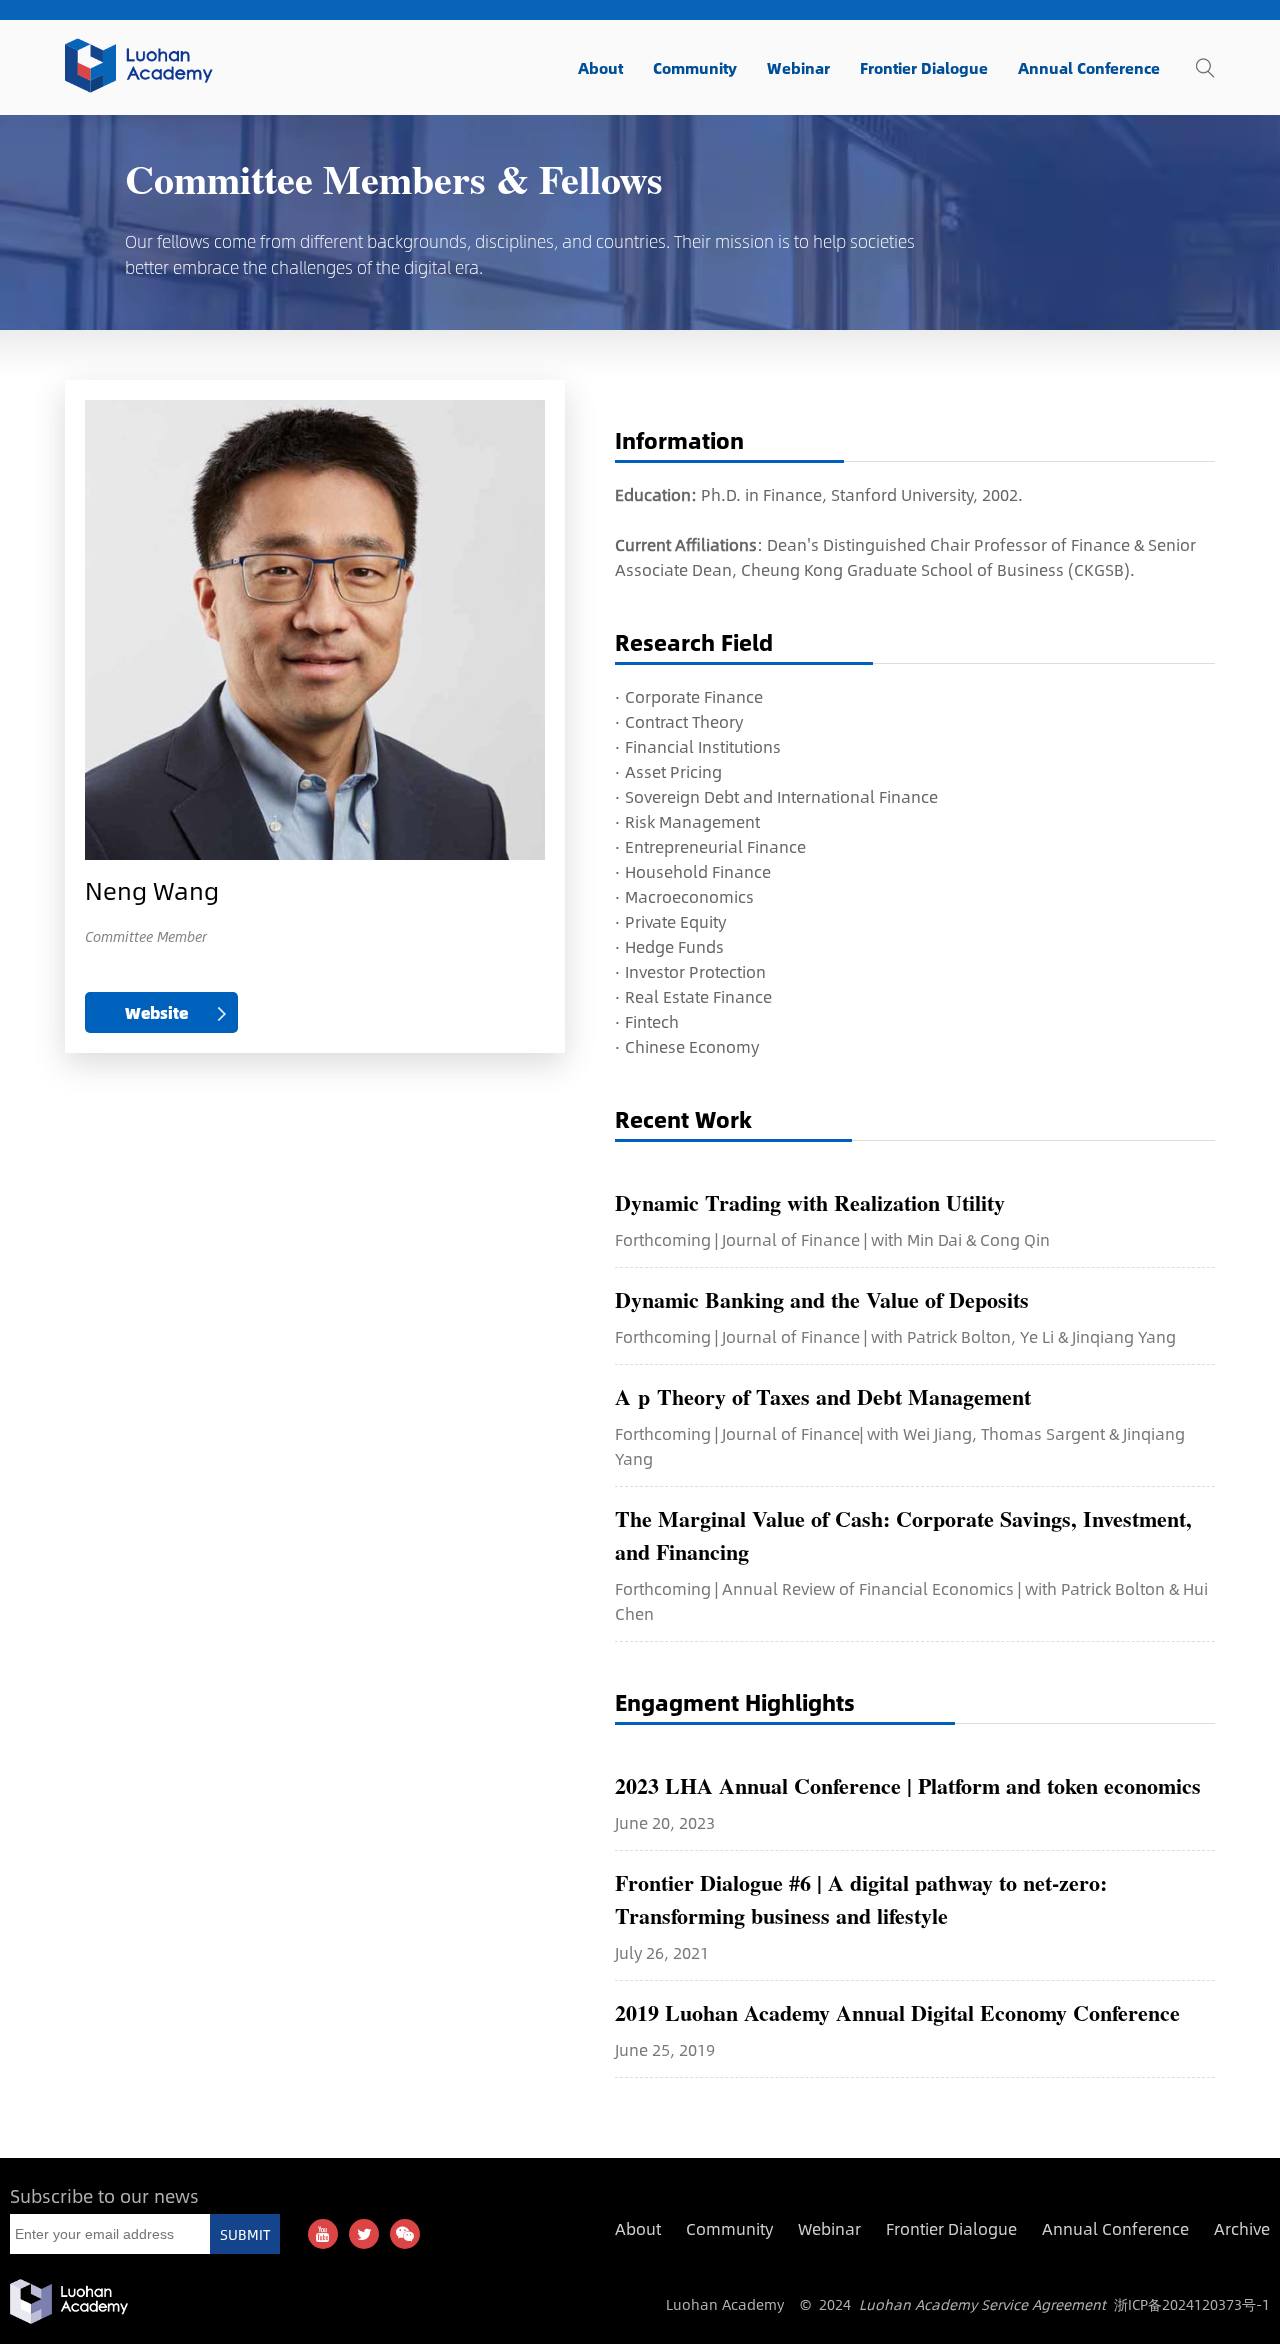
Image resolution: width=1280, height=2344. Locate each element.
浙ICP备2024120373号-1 (1192, 2304)
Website (156, 1012)
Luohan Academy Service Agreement (982, 2304)
